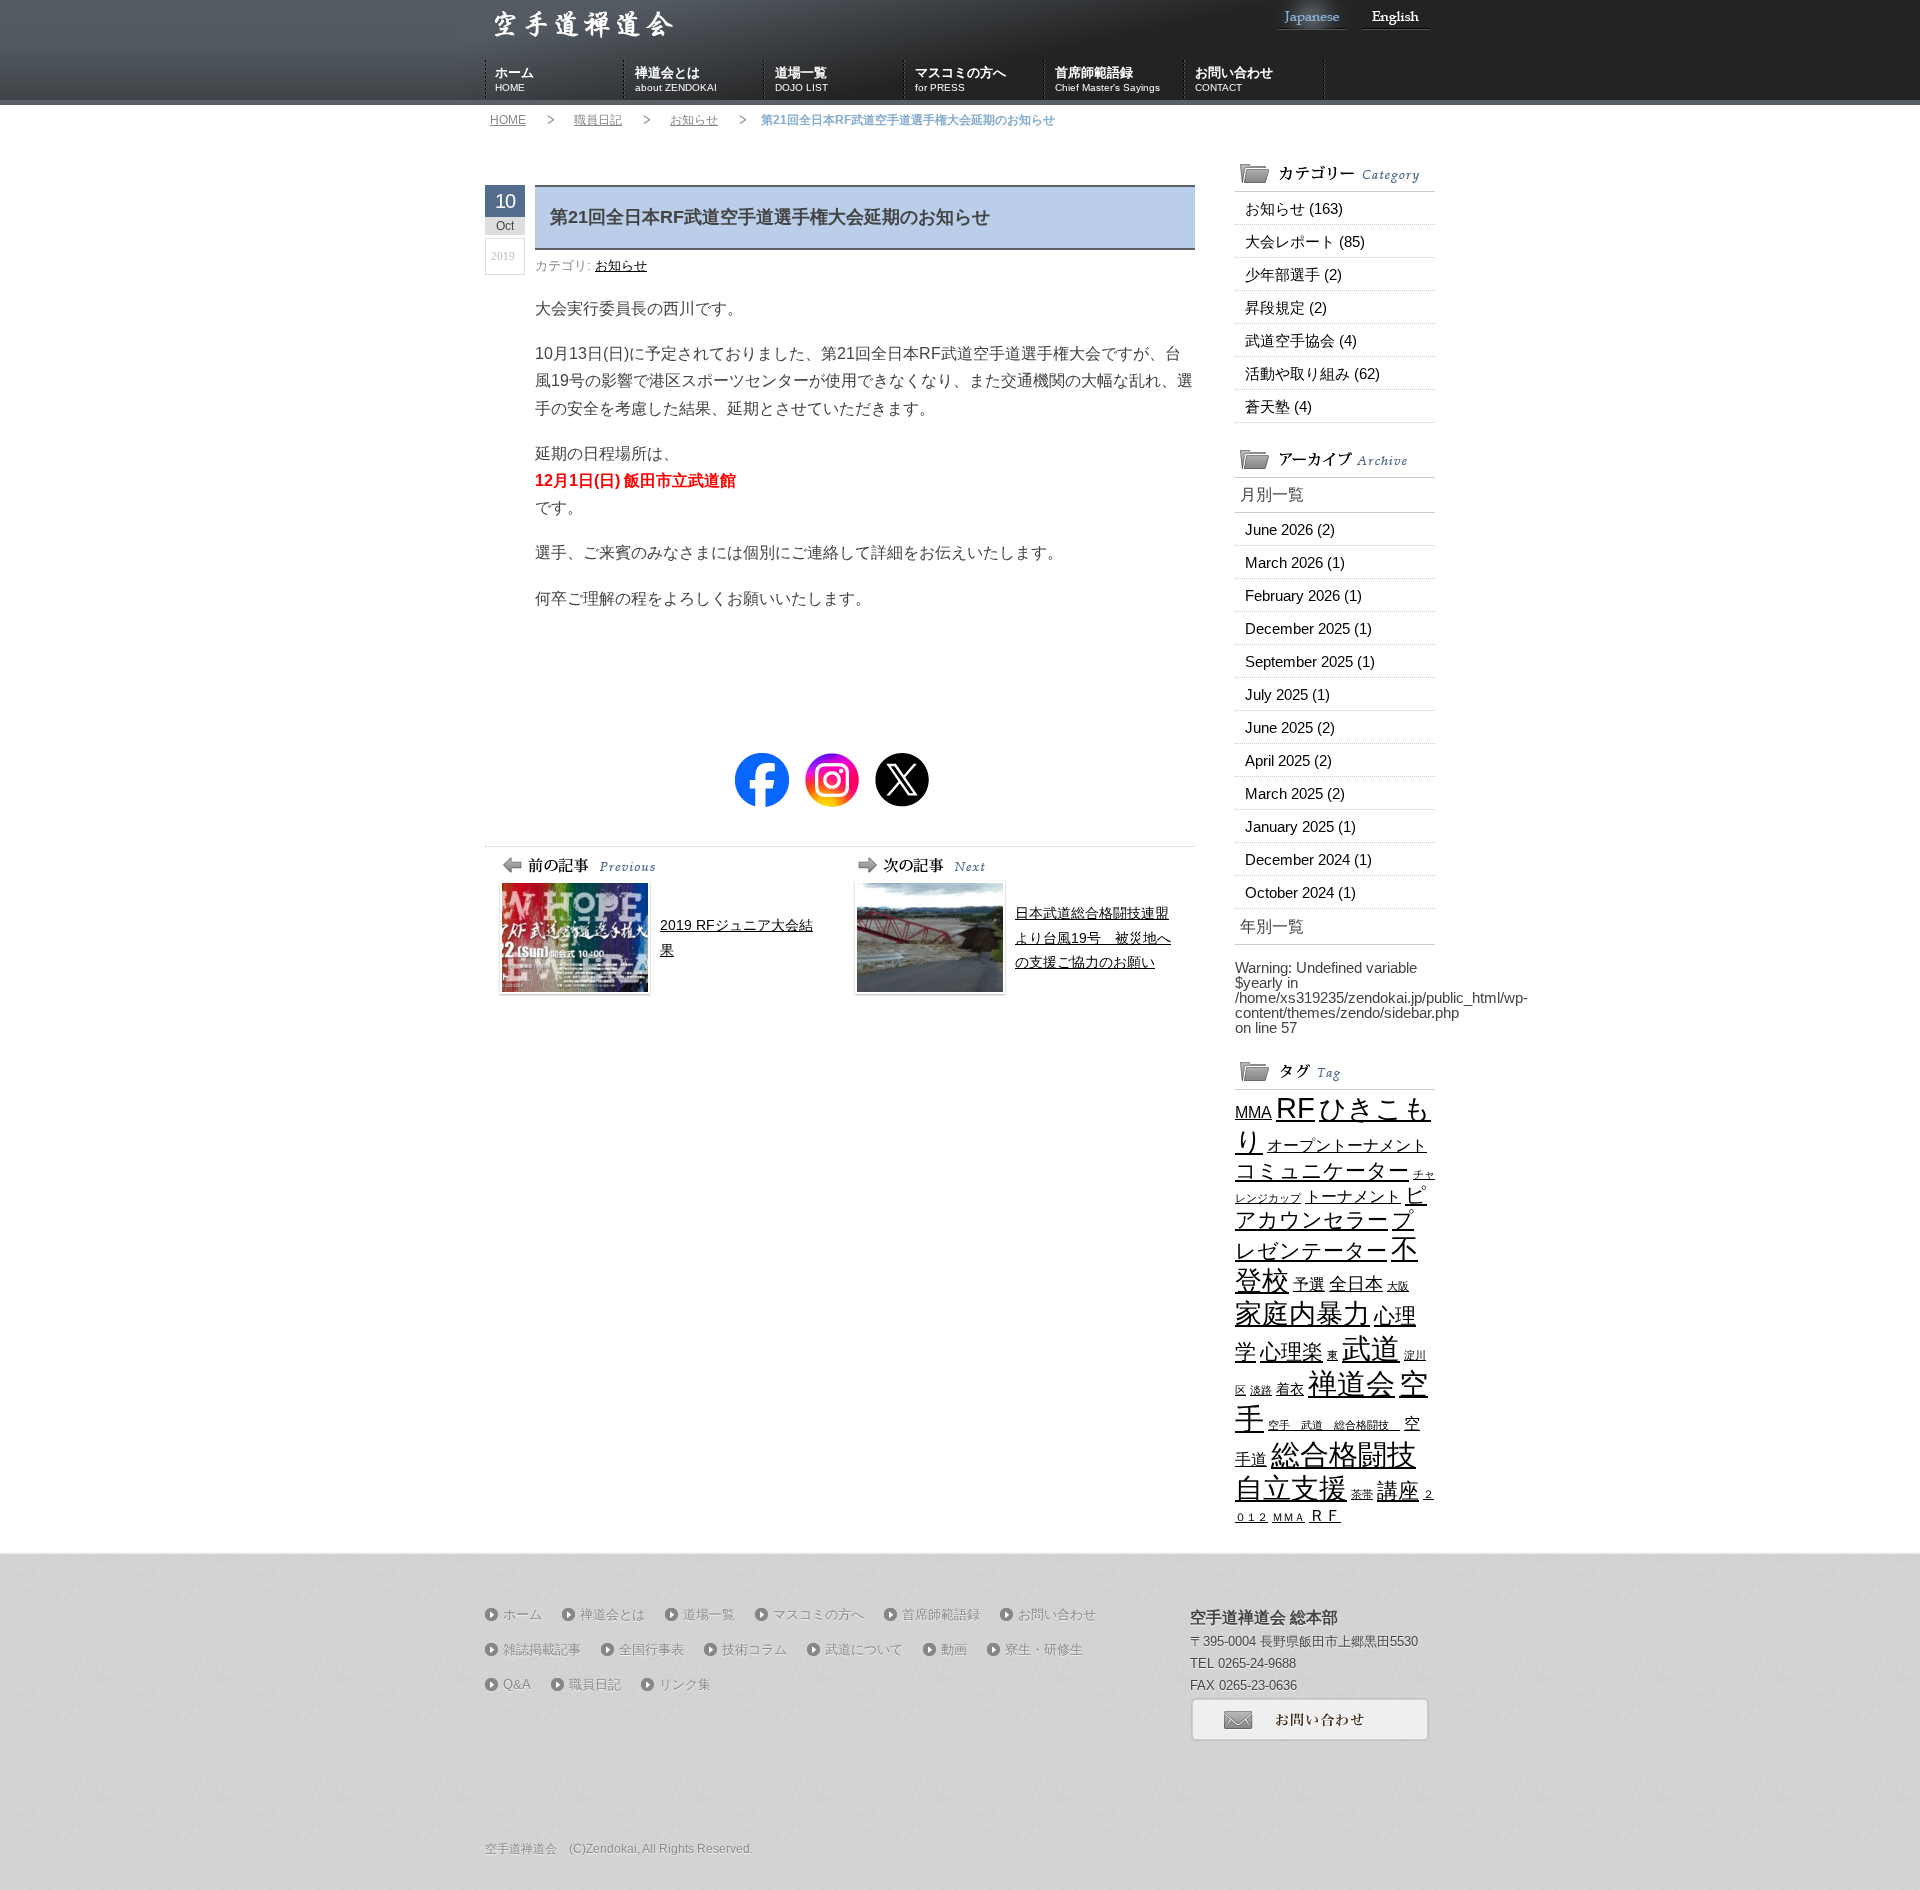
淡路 (1261, 1390)
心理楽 (1291, 1351)
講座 (1398, 1491)
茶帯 (1362, 1494)
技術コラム (754, 1649)
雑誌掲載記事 (542, 1649)
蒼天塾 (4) (1278, 406)
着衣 (1290, 1389)
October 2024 (1300, 892)
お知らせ (694, 120)
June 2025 (1290, 727)
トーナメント (1353, 1196)
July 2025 (1287, 694)
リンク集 (685, 1684)
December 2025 (1308, 628)
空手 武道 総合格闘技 (1334, 1425)
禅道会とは (676, 79)
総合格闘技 (1343, 1454)
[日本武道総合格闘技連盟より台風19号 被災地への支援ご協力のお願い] (1097, 989)
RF (1295, 1107)
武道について (864, 1649)
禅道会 (1351, 1383)
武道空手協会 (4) (1301, 340)
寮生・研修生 (1044, 1649)
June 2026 (1290, 529)
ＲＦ (1325, 1515)
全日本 (1356, 1284)
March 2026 (1295, 562)
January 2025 (1300, 826)
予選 (1309, 1284)
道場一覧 (801, 79)
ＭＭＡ (1288, 1517)
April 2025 (1288, 760)
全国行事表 (651, 1649)
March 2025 (1295, 793)
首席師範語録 (1107, 79)
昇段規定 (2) (1286, 307)
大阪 (1398, 1286)
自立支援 (1291, 1488)
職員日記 (598, 120)
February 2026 (1303, 595)
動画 (954, 1649)
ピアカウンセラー (1331, 1207)
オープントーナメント (1347, 1145)
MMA (1253, 1112)
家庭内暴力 (1302, 1313)
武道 (1371, 1348)
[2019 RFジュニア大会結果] (742, 989)
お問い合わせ (1234, 79)
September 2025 (1310, 661)
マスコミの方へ (960, 79)
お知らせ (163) (1294, 208)
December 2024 (1308, 859)
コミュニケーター (1322, 1170)
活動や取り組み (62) (1312, 373)
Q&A (517, 1684)
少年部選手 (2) (1293, 274)
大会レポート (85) (1305, 241)
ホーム (514, 79)
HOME (508, 120)
